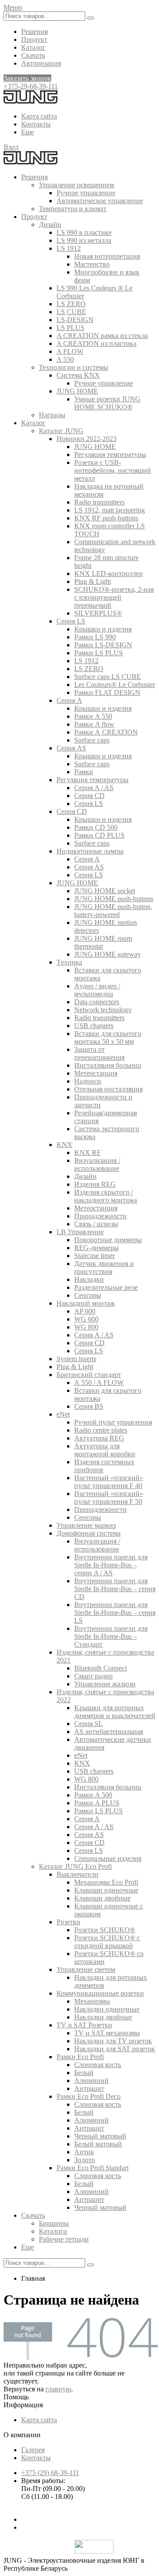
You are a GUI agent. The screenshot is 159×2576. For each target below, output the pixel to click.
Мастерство (92, 264)
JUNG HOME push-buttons (114, 899)
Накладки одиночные (107, 2009)
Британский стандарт (89, 1375)
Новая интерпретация (107, 256)
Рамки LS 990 (95, 637)
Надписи (88, 1081)
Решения (34, 32)
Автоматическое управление (100, 201)
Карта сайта (39, 116)
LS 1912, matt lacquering (110, 510)
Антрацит (89, 2088)
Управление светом (86, 1969)
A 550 (65, 359)
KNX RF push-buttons (106, 518)
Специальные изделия (108, 1858)
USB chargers (94, 1026)
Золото (85, 2160)
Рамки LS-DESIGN (103, 645)
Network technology (103, 1010)
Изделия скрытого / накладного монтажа (106, 1196)
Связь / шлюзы (96, 1224)
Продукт (34, 39)
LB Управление (80, 1232)
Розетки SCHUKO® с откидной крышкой (107, 1942)
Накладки (89, 1279)
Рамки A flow (94, 724)
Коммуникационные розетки (100, 1993)
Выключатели (78, 1874)
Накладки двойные (103, 2017)
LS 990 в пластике (84, 232)
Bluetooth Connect (100, 1668)
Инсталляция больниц (108, 1065)
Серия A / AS (94, 788)
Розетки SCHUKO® (105, 1930)
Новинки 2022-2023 (87, 439)
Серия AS (71, 748)
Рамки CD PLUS (99, 835)
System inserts (76, 1359)
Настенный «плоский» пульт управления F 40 (109, 1482)
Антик (84, 2152)
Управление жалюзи (105, 1684)
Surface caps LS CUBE (108, 677)
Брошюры (54, 2223)
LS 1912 (69, 248)
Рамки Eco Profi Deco (89, 2096)
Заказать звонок (27, 78)
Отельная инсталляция (108, 1089)
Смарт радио (93, 1676)
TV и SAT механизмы (107, 2033)
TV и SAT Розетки (84, 2025)
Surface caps (92, 740)
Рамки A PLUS (97, 1803)
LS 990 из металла (84, 240)
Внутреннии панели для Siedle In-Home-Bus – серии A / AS (111, 1565)
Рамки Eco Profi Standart (93, 2168)
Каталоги (53, 2231)
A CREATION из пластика (97, 343)
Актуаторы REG (99, 1438)
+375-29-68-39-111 (31, 86)
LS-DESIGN (75, 320)
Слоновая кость (98, 2065)
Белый (84, 2073)
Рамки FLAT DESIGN (107, 692)
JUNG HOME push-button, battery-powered (113, 911)
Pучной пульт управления (113, 1422)
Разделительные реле (106, 1287)
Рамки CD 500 (96, 827)
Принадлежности (100, 1216)
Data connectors (97, 1002)
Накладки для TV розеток (113, 2041)
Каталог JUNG (61, 431)
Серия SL (89, 1724)
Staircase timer (95, 1256)
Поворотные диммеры (108, 1240)
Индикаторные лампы (90, 851)
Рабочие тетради (64, 2239)
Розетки (68, 1922)
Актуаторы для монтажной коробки (105, 1450)
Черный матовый (100, 2136)
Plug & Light (93, 581)
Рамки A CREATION (106, 732)
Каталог (33, 47)
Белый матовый (98, 2144)
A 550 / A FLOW (99, 1383)
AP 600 (85, 1311)
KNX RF (87, 1153)
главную (58, 2389)
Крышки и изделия (103, 629)
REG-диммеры (97, 1248)
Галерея (33, 2450)
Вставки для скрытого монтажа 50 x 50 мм (108, 1037)
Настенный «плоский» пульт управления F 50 (109, 1498)
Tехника (69, 962)
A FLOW (70, 351)
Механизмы (92, 2001)
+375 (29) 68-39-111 (50, 2473)
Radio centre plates (101, 1430)
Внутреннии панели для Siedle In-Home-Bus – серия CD (115, 1589)
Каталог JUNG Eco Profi (75, 1866)
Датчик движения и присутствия (104, 1268)
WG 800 (86, 1327)
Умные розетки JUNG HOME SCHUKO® (107, 403)
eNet (63, 1414)
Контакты (36, 124)
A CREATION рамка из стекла (102, 336)
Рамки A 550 (93, 716)
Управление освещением (76, 185)
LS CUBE (71, 312)
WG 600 (86, 1319)
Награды (52, 415)
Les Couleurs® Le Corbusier (115, 685)
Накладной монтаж (86, 1303)
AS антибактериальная (109, 1732)
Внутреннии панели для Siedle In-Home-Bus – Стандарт (111, 1636)
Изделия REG (95, 1184)
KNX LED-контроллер (108, 573)
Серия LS (71, 621)
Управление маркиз (86, 1525)
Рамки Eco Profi (80, 2057)
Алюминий (91, 2080)
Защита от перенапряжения (99, 1053)
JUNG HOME (77, 391)
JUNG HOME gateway (108, 954)
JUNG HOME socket (105, 891)
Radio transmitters (99, 502)
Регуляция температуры (110, 455)
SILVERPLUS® (98, 613)
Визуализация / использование (97, 1164)
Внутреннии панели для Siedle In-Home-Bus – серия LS (115, 1613)
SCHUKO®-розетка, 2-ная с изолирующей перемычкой (114, 597)
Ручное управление (86, 193)
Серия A (69, 700)
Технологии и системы (74, 367)
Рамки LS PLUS (98, 653)
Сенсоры (88, 1295)
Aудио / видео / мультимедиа (97, 990)
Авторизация (41, 63)
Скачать (33, 55)
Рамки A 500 (93, 1795)
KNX (64, 1145)
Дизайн (50, 225)
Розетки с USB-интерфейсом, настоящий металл (113, 470)
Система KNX (78, 375)
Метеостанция (96, 1073)
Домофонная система (89, 1533)
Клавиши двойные (102, 1898)
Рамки (84, 772)
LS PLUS (70, 328)
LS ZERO (71, 304)
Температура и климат (73, 209)
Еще (28, 132)
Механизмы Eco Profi (106, 1882)
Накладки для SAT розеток (115, 2049)
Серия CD (89, 796)
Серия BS (89, 1406)
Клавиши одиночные (106, 1890)
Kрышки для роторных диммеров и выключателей (115, 1712)
